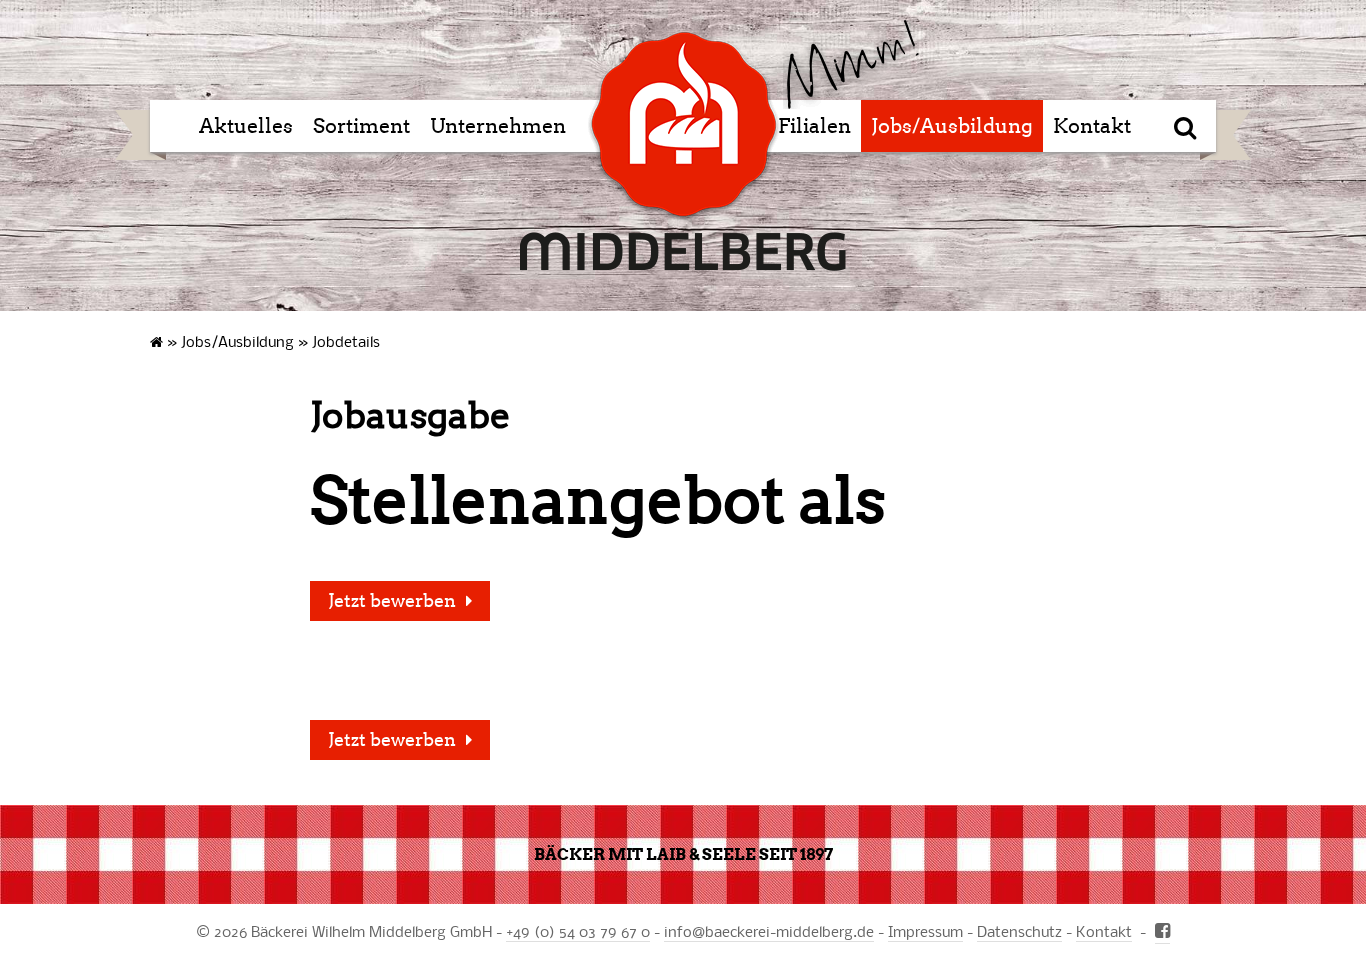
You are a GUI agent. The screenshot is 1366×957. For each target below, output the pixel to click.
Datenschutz (1019, 931)
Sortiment (361, 126)
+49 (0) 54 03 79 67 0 (578, 931)
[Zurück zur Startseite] (851, 64)
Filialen (814, 126)
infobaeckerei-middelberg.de (769, 931)
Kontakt (1092, 126)
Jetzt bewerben (392, 601)
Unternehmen (498, 126)
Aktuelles (246, 126)
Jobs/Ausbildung (952, 126)
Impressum (925, 931)
